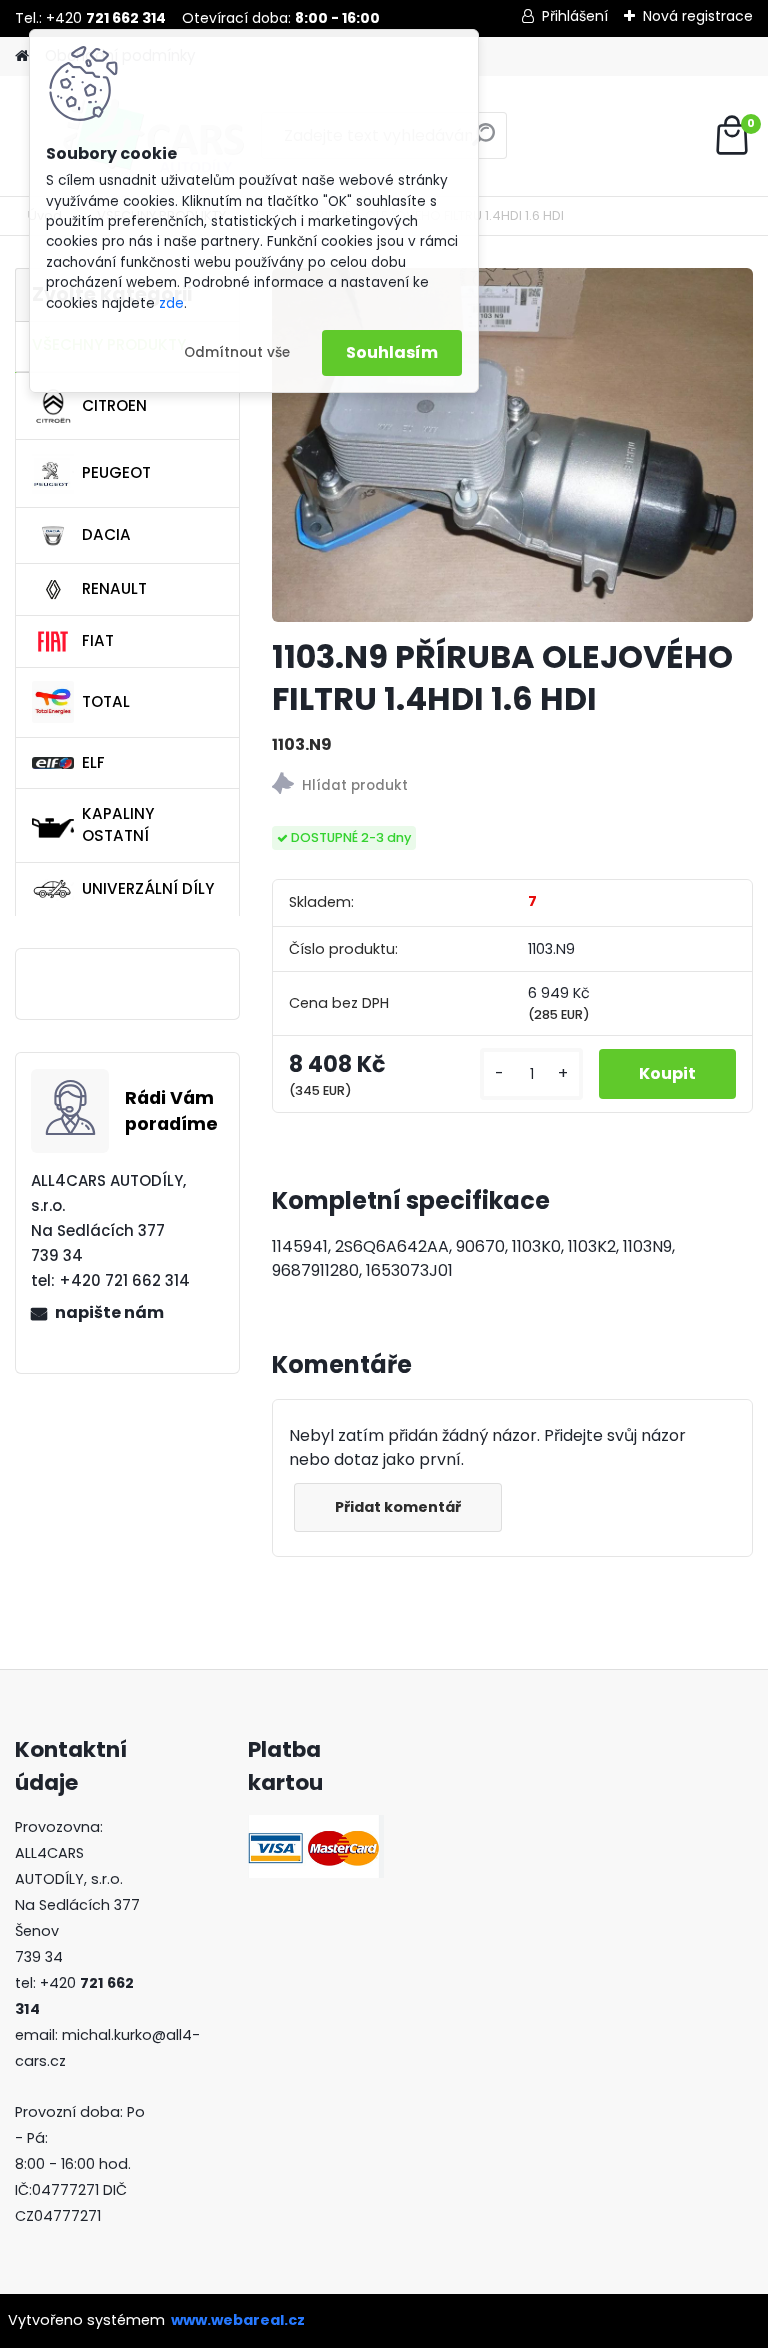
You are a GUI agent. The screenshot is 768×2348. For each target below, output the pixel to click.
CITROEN (114, 405)
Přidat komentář (398, 1507)
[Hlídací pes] (512, 786)
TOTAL (106, 701)
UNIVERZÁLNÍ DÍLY (148, 888)
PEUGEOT (116, 472)
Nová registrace (698, 16)
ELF (93, 762)
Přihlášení (575, 16)
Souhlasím (392, 352)
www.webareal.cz (238, 2320)
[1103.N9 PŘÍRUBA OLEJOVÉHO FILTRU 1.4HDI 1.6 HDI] (512, 444)
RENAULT (114, 588)
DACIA (106, 534)
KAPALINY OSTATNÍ (118, 825)
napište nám (109, 1312)
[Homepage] (22, 56)
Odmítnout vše (237, 352)
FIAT (98, 640)
